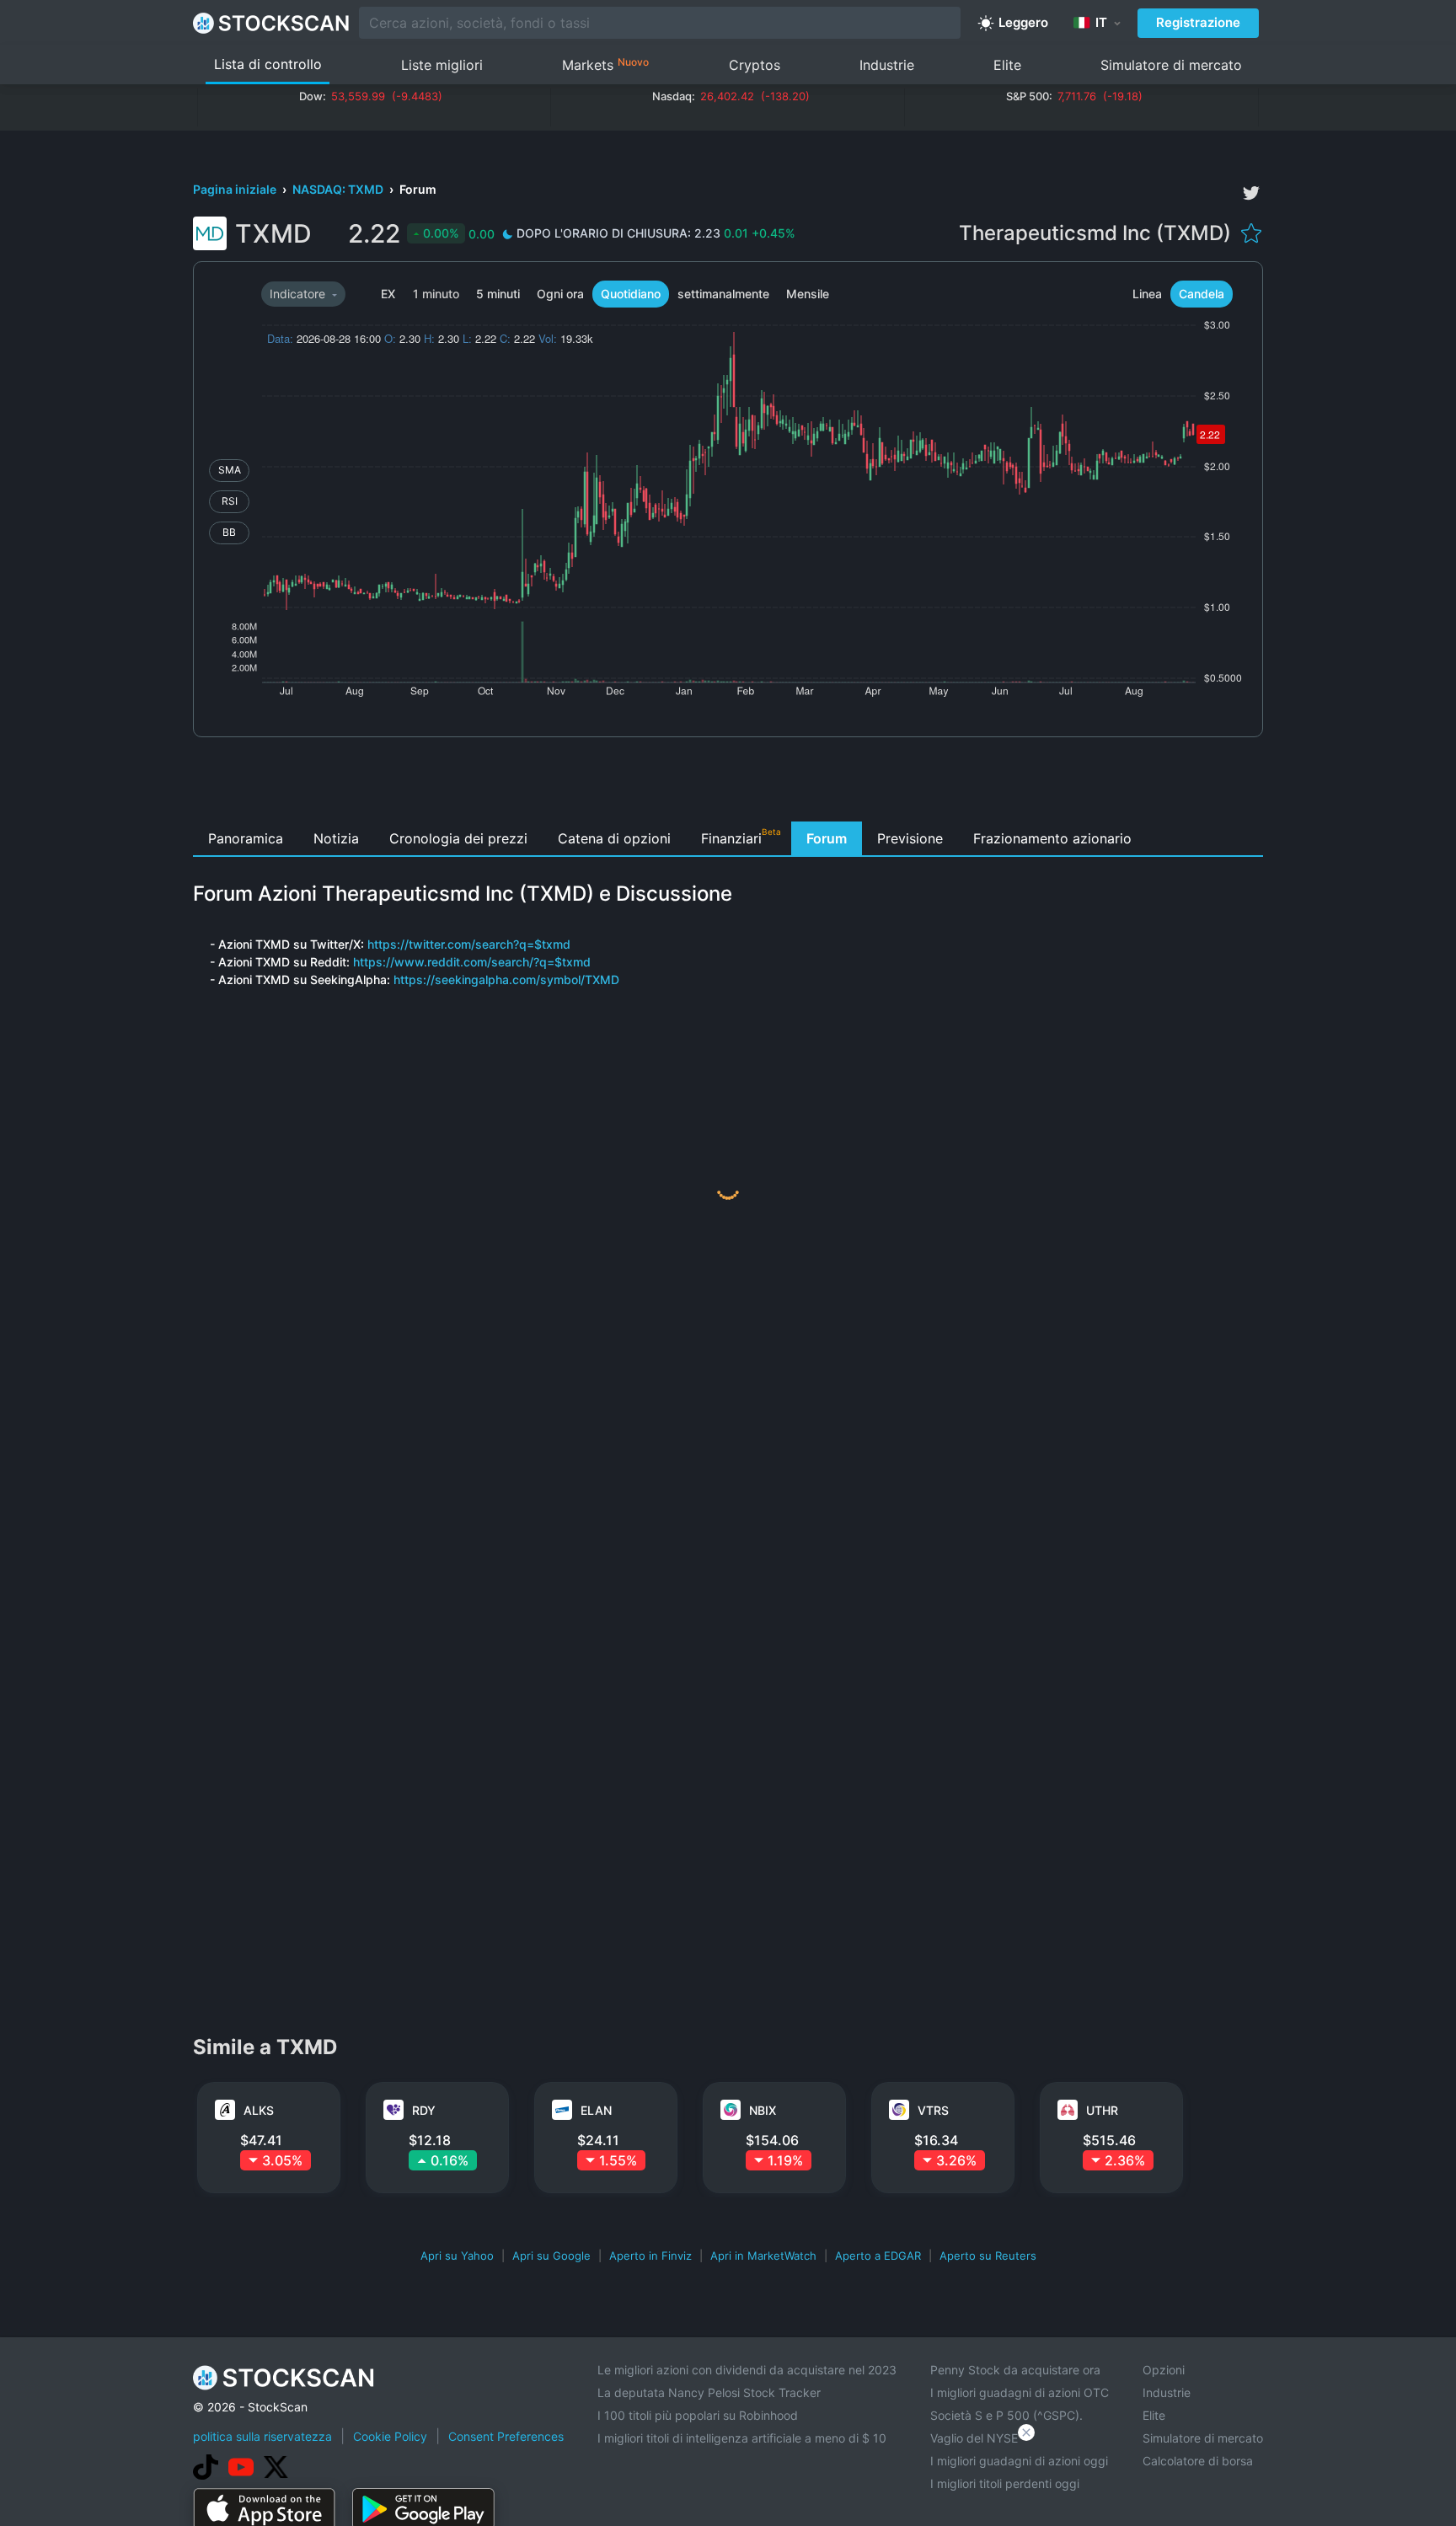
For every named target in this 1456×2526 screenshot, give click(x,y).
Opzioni (1164, 2370)
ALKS (259, 2110)
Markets (605, 64)
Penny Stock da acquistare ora (1015, 2370)
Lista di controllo (268, 64)
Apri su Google (551, 2256)
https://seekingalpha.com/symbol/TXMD (506, 979)
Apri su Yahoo (457, 2256)
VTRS (933, 2110)
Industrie (887, 65)
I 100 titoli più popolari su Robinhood (698, 2415)
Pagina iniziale (236, 189)
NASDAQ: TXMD (339, 189)
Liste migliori (442, 65)
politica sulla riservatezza (262, 2436)
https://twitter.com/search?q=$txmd (469, 944)
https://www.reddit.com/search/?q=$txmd (472, 962)
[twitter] (1251, 193)
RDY (424, 2110)
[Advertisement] (728, 784)
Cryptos (755, 65)
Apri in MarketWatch (763, 2256)
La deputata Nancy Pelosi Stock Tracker (709, 2392)
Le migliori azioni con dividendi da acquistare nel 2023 (747, 2370)
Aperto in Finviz (650, 2256)
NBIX (763, 2110)
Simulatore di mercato (1171, 65)
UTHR (1102, 2110)
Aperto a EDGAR (878, 2256)
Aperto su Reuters (988, 2256)
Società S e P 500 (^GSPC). (1006, 2415)
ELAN (596, 2110)
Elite (1007, 65)
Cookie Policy (390, 2436)
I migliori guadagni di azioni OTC (1020, 2392)
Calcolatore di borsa (1198, 2461)
